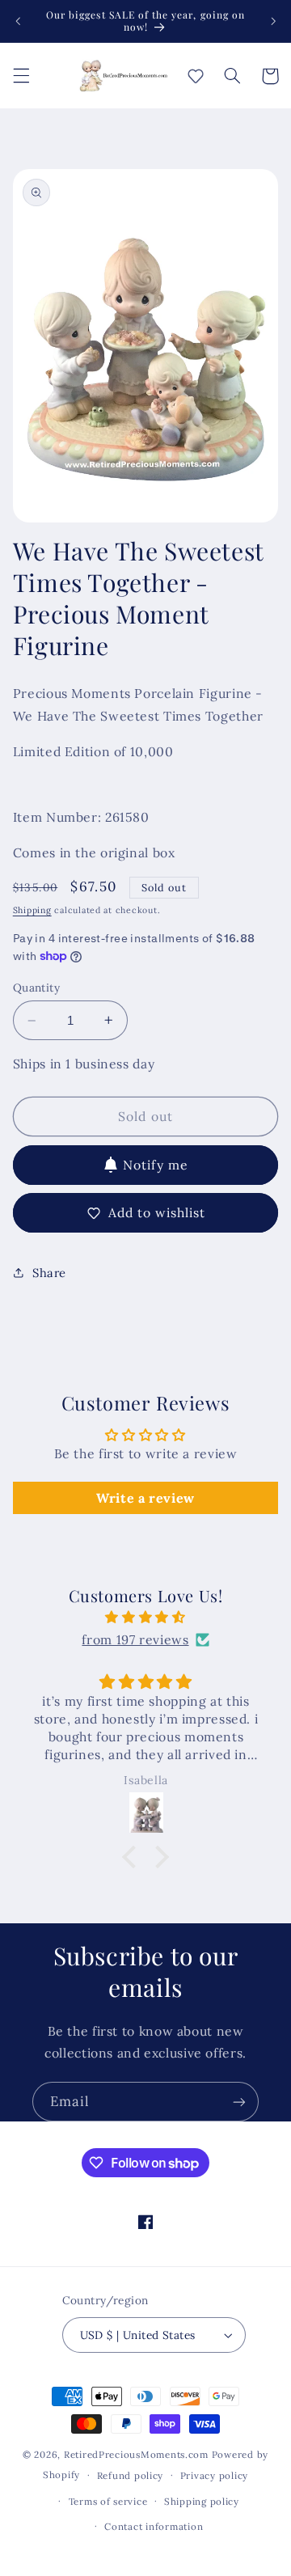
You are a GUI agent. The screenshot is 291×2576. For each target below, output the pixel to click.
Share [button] (49, 1273)
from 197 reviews (135, 1639)
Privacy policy (214, 2475)
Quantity (36, 988)
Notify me (155, 1165)
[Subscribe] (239, 2102)
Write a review (145, 1498)
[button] (21, 76)
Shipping (32, 910)
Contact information (154, 2526)
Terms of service (108, 2501)
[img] (146, 1618)
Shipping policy (202, 2501)
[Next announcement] (273, 21)
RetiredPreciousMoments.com (136, 2454)
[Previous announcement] (18, 21)
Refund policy (131, 2475)
